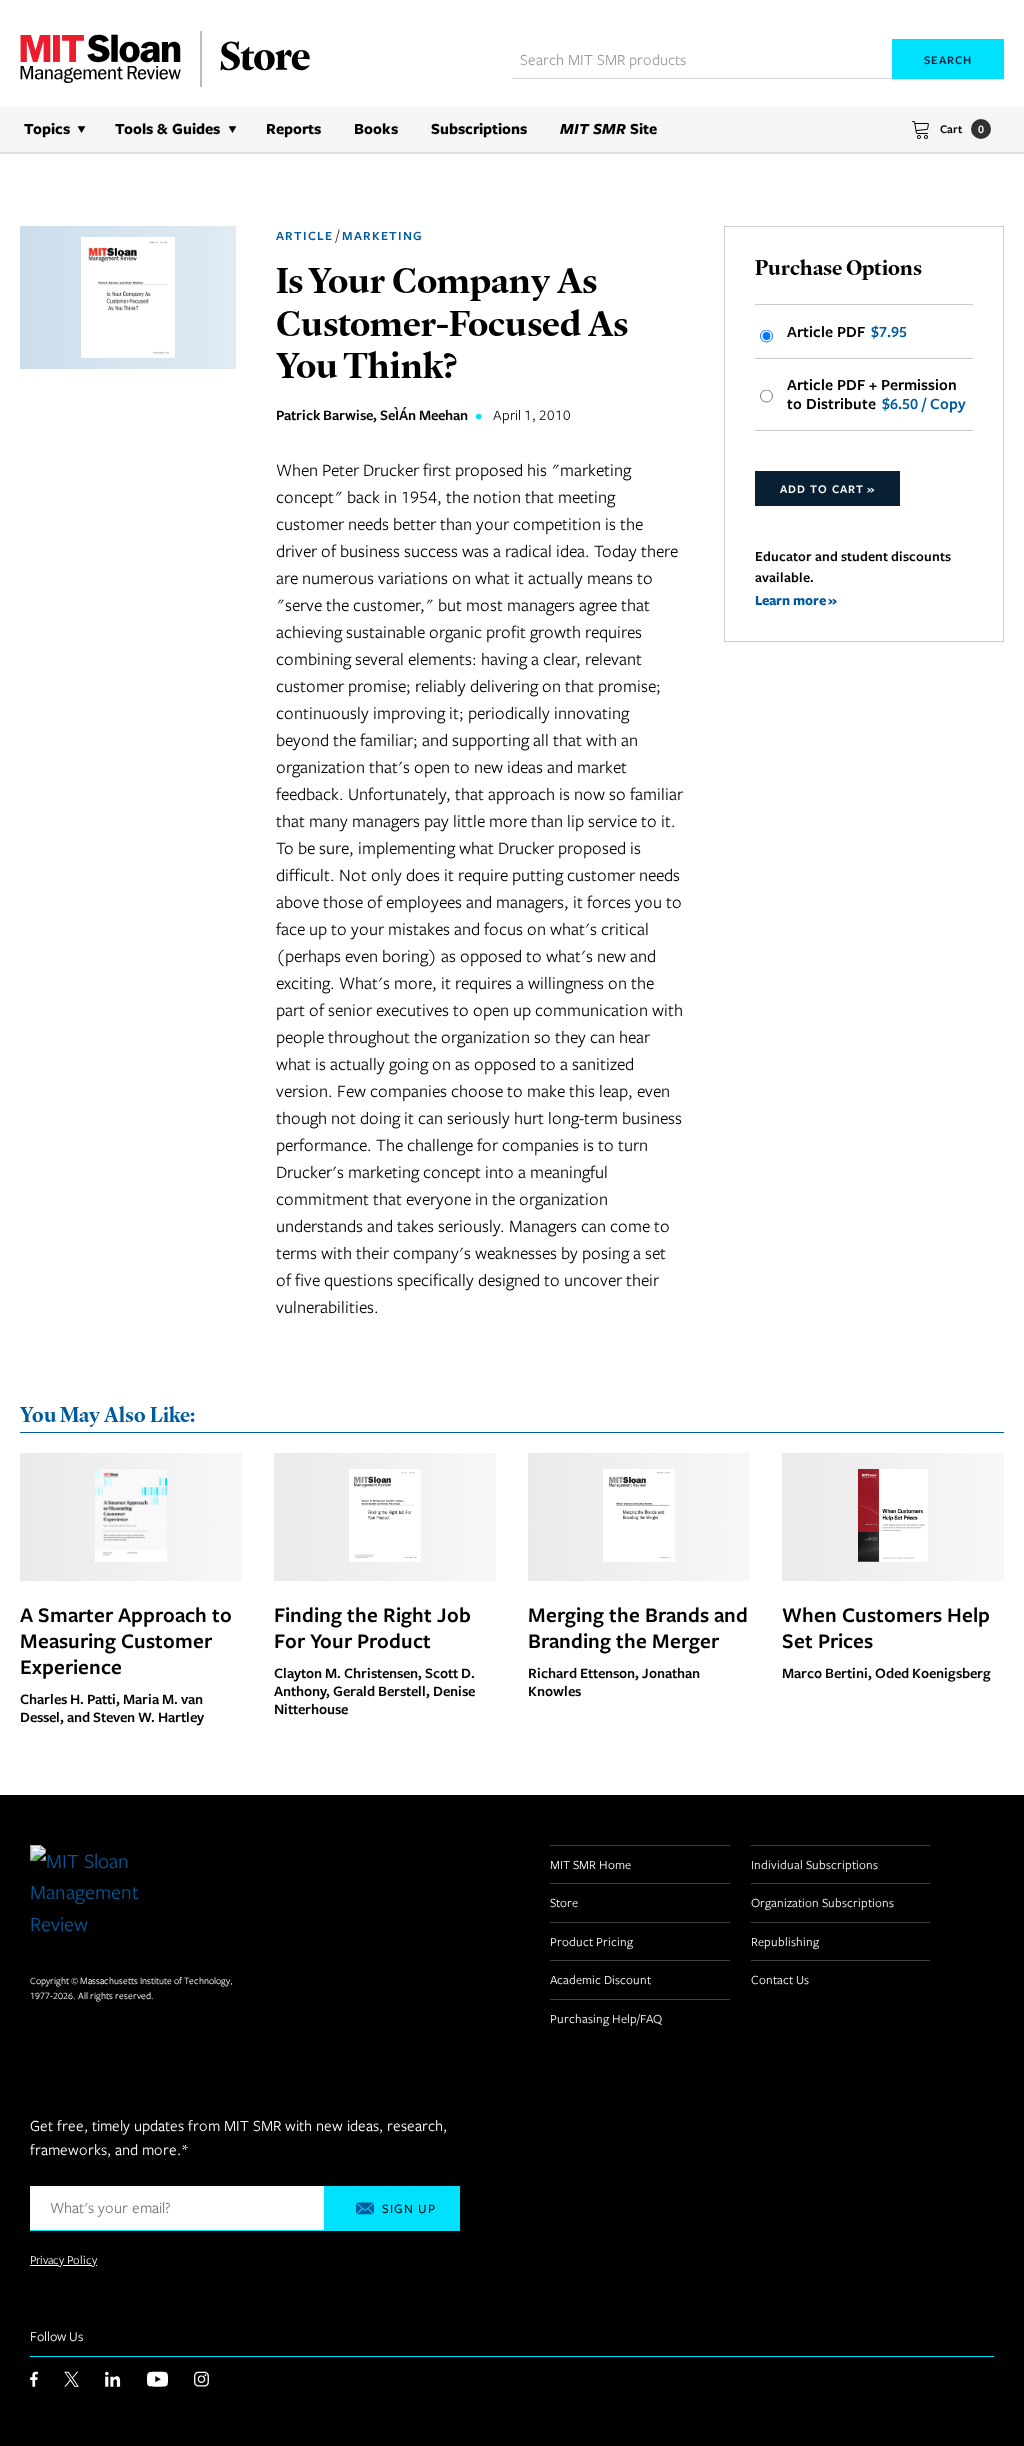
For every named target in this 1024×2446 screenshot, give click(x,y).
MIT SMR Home (590, 1864)
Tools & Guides (167, 128)
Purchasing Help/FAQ (606, 2018)
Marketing (382, 235)
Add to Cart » (827, 488)
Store (564, 1902)
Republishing (785, 1941)
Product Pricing (591, 1941)
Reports (293, 128)
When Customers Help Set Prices (886, 1627)
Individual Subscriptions (814, 1864)
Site (608, 128)
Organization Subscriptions (822, 1902)
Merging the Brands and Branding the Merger (638, 1627)
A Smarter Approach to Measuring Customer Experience (126, 1640)
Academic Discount (600, 1979)
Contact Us (780, 1979)
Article (304, 235)
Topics (47, 128)
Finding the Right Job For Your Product (372, 1627)
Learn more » (796, 599)
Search (948, 59)
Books (376, 128)
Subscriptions (479, 128)
